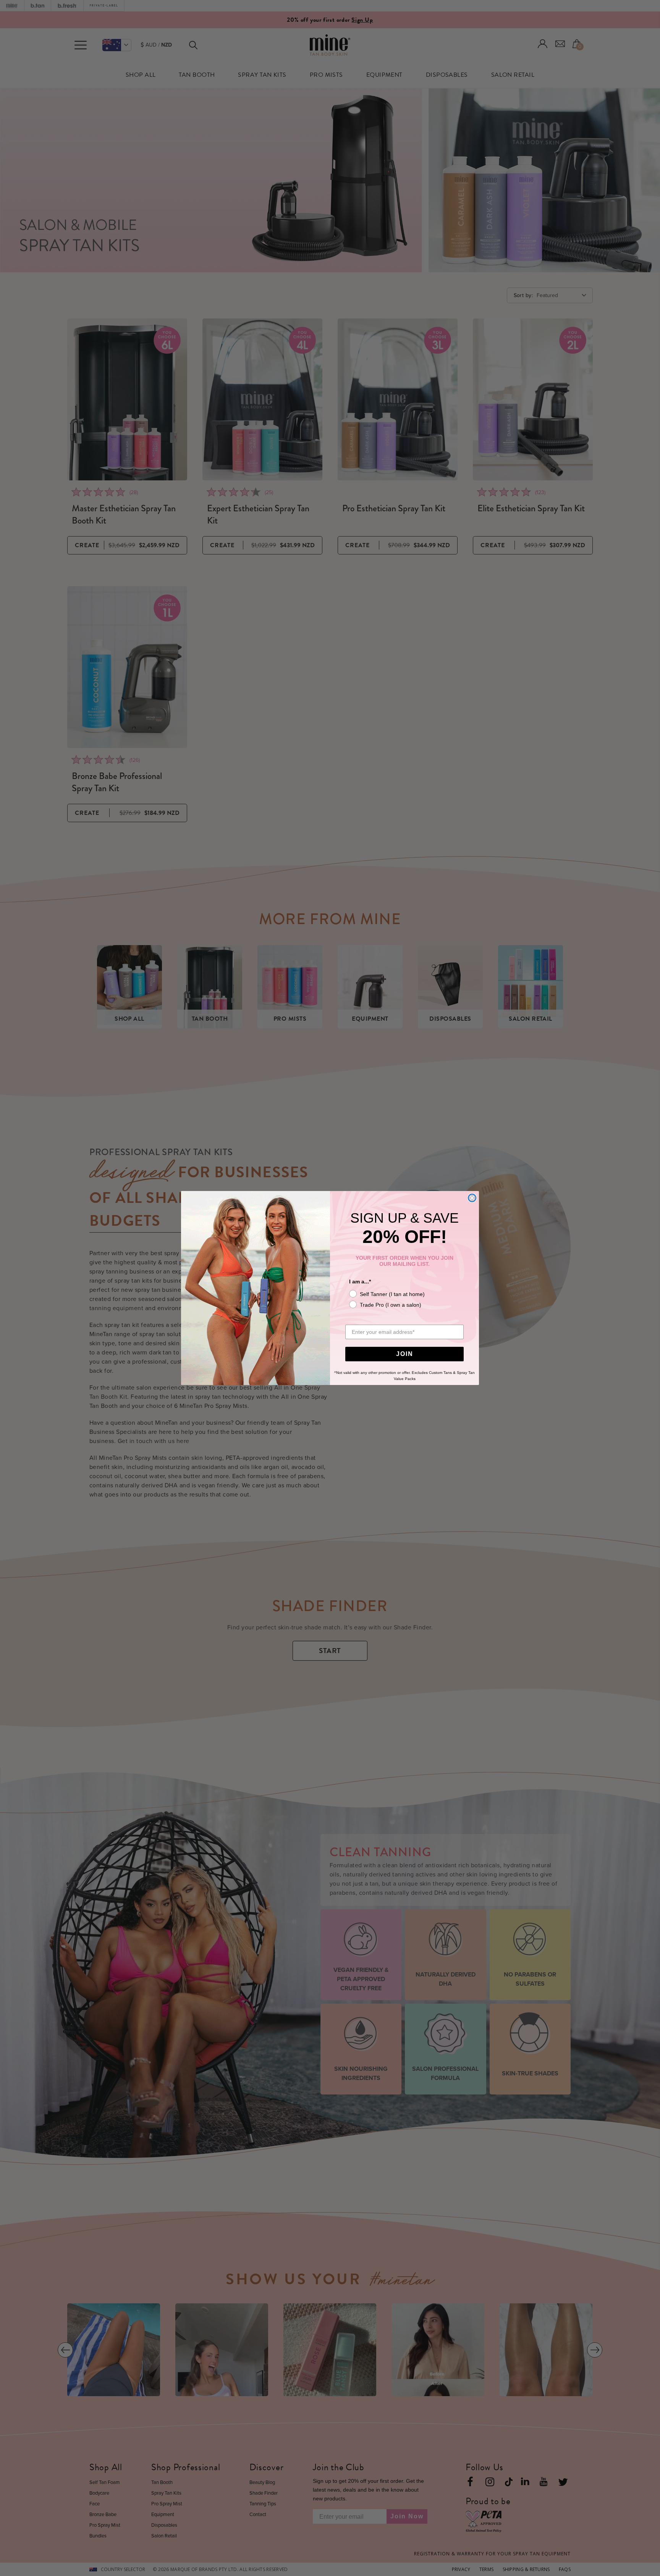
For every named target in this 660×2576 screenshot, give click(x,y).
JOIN (405, 1354)
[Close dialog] (472, 1198)
